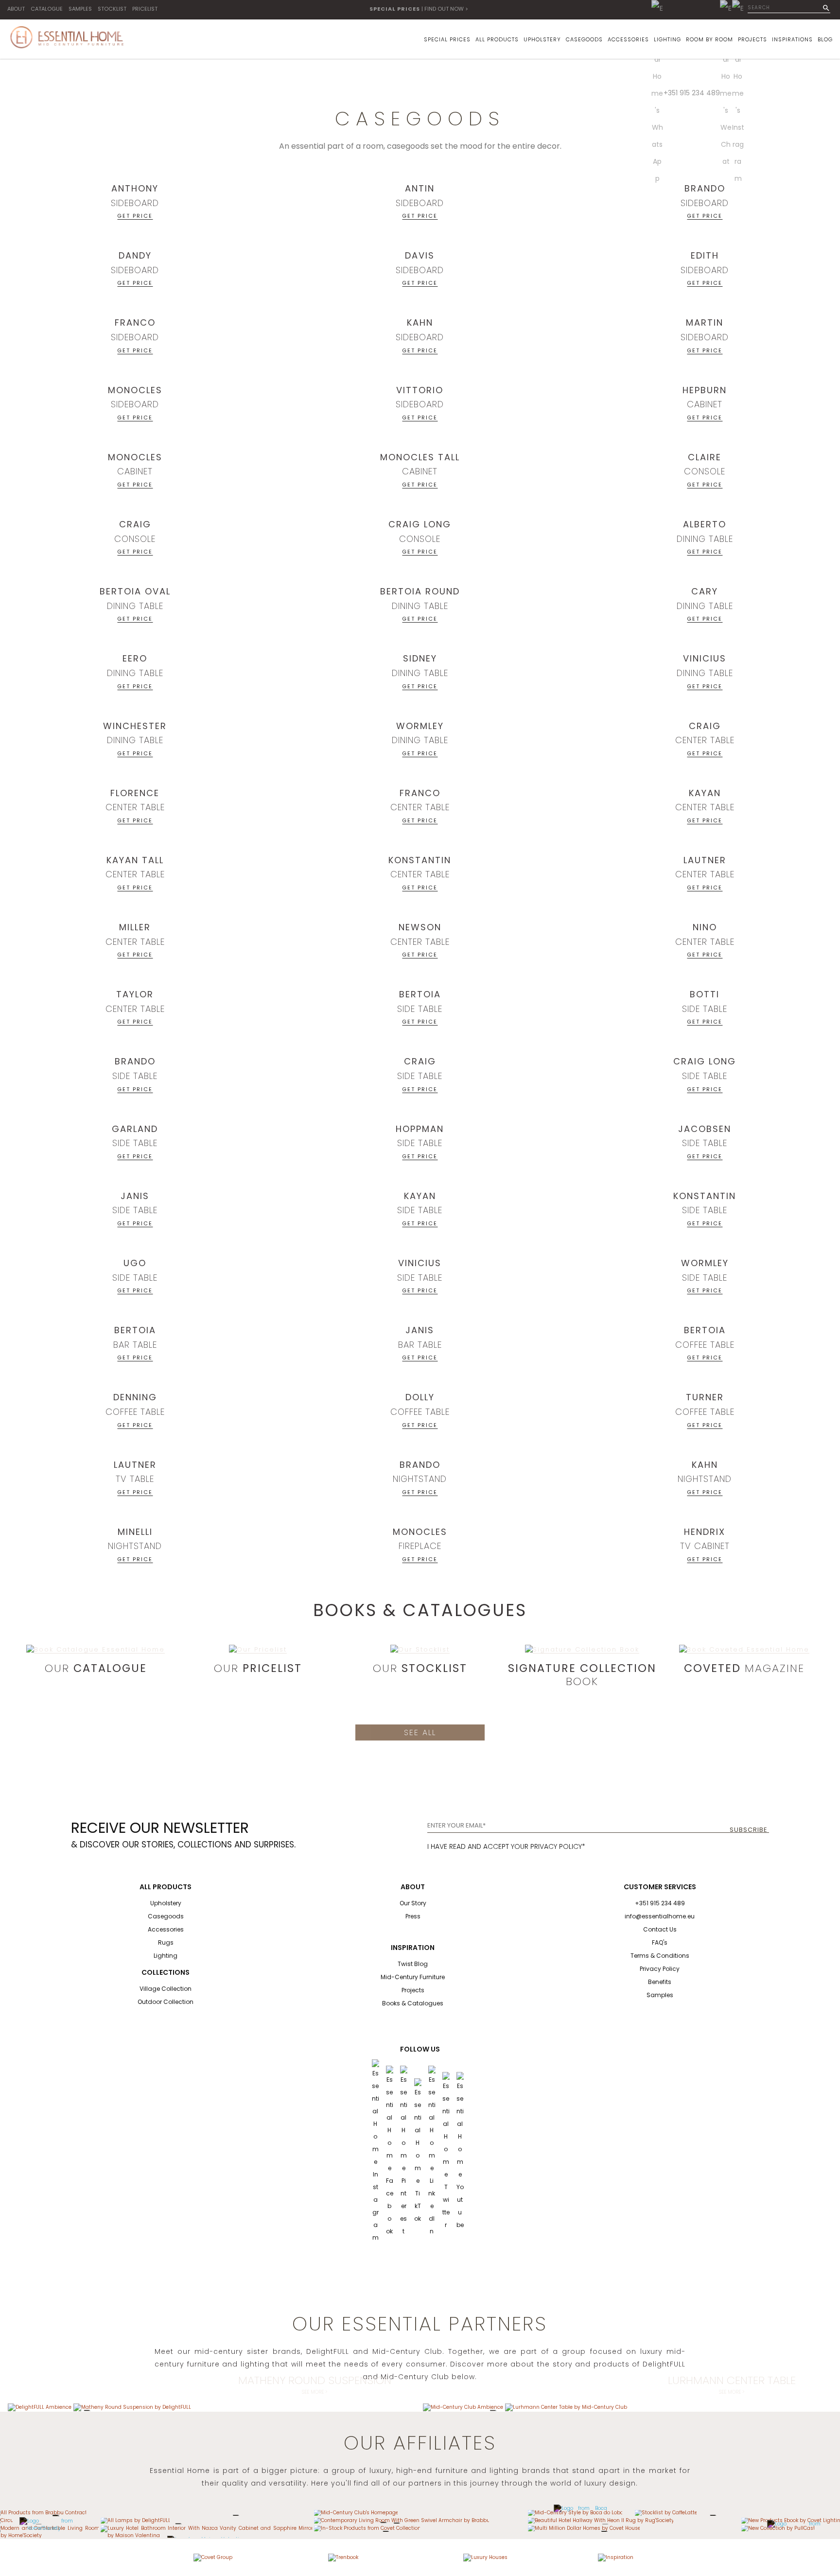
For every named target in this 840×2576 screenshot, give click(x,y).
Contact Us (660, 1929)
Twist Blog (413, 1964)
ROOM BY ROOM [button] (709, 39)
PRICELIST (145, 9)
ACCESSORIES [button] (628, 39)
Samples (660, 1995)
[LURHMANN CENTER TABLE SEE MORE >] (566, 2407)
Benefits (660, 1982)
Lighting (166, 1956)
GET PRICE (135, 215)
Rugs (166, 1942)
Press (413, 1916)
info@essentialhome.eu (660, 1916)
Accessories (166, 1929)
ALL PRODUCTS (497, 39)
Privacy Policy (660, 1969)
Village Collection (166, 1989)
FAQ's (660, 1942)
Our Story (413, 1903)
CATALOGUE (47, 9)
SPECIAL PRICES (447, 39)
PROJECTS (752, 39)
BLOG (825, 39)
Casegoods (166, 1916)
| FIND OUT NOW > (419, 9)
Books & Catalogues (413, 2003)
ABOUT (16, 9)
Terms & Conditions (660, 1956)
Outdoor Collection (166, 2002)
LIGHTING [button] (667, 39)
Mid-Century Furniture (413, 1977)
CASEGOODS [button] (584, 39)
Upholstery (166, 1903)
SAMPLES (80, 9)
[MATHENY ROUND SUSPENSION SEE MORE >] (132, 2407)
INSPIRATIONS (792, 39)
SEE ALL (420, 1732)
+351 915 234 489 (692, 93)
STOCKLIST (112, 9)
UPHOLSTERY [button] (542, 39)
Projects (413, 1990)
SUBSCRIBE (749, 1830)
